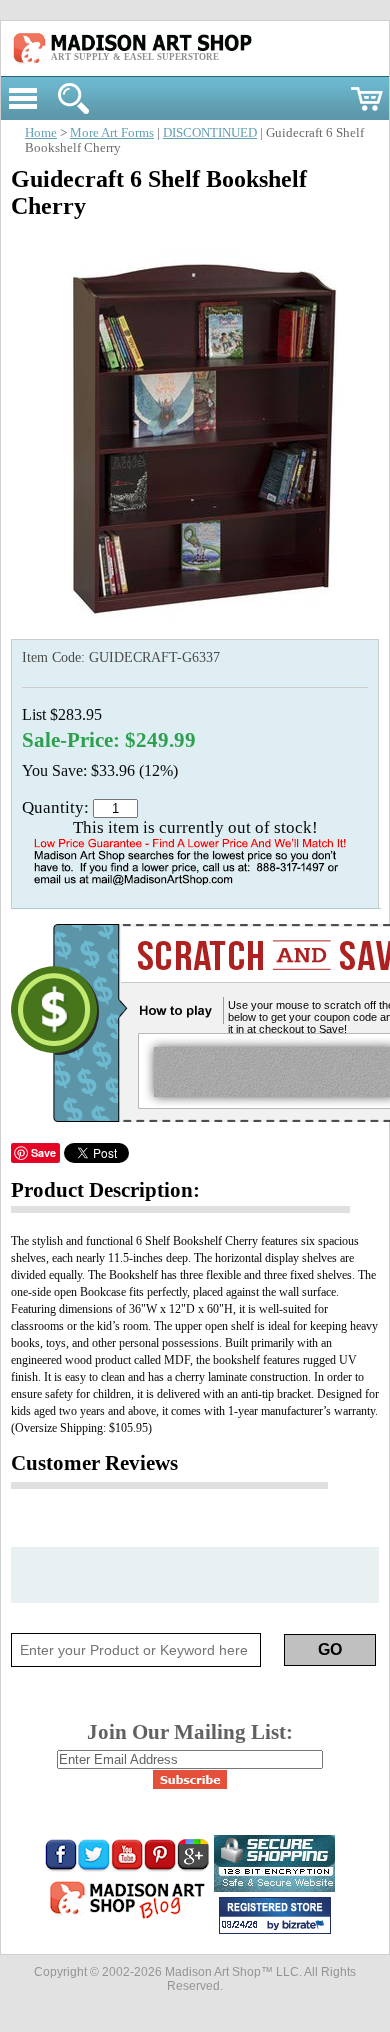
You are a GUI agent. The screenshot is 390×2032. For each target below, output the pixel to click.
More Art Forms (112, 133)
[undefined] (195, 629)
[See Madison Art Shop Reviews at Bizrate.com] (275, 1915)
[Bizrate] (306, 1926)
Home (41, 133)
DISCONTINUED (210, 133)
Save (43, 1152)
